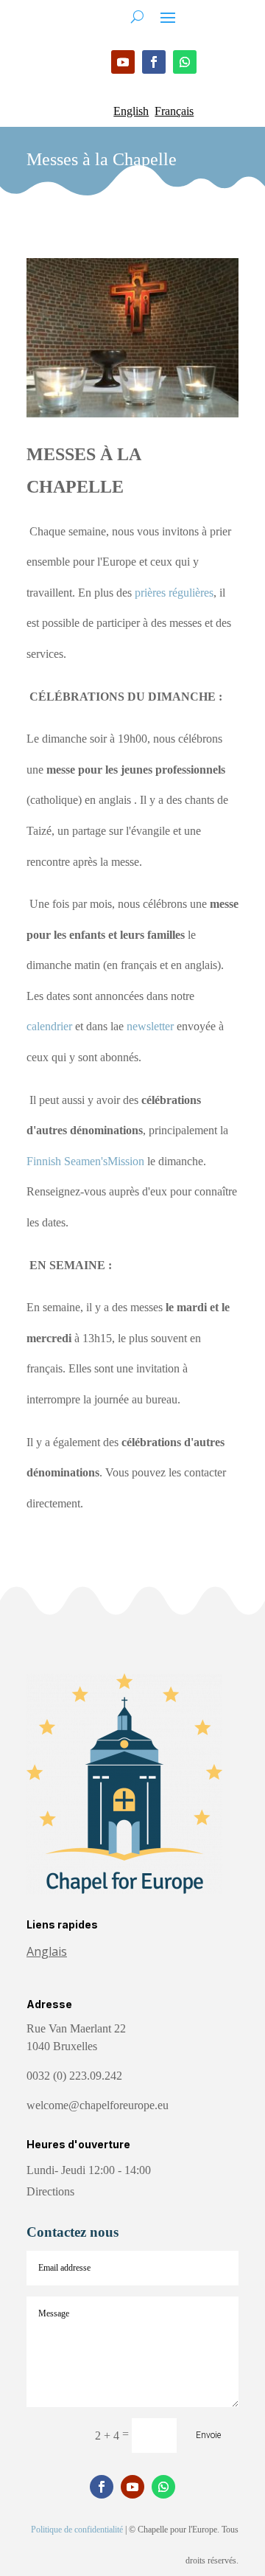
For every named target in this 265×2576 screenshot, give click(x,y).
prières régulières (174, 593)
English (131, 111)
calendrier (49, 1026)
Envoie (208, 2435)
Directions (50, 2191)
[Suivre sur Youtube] (123, 62)
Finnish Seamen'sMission (85, 1161)
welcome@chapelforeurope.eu (98, 2105)
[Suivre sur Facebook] (154, 62)
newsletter (150, 1026)
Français (174, 111)
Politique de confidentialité (77, 2530)
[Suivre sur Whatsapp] (185, 62)
